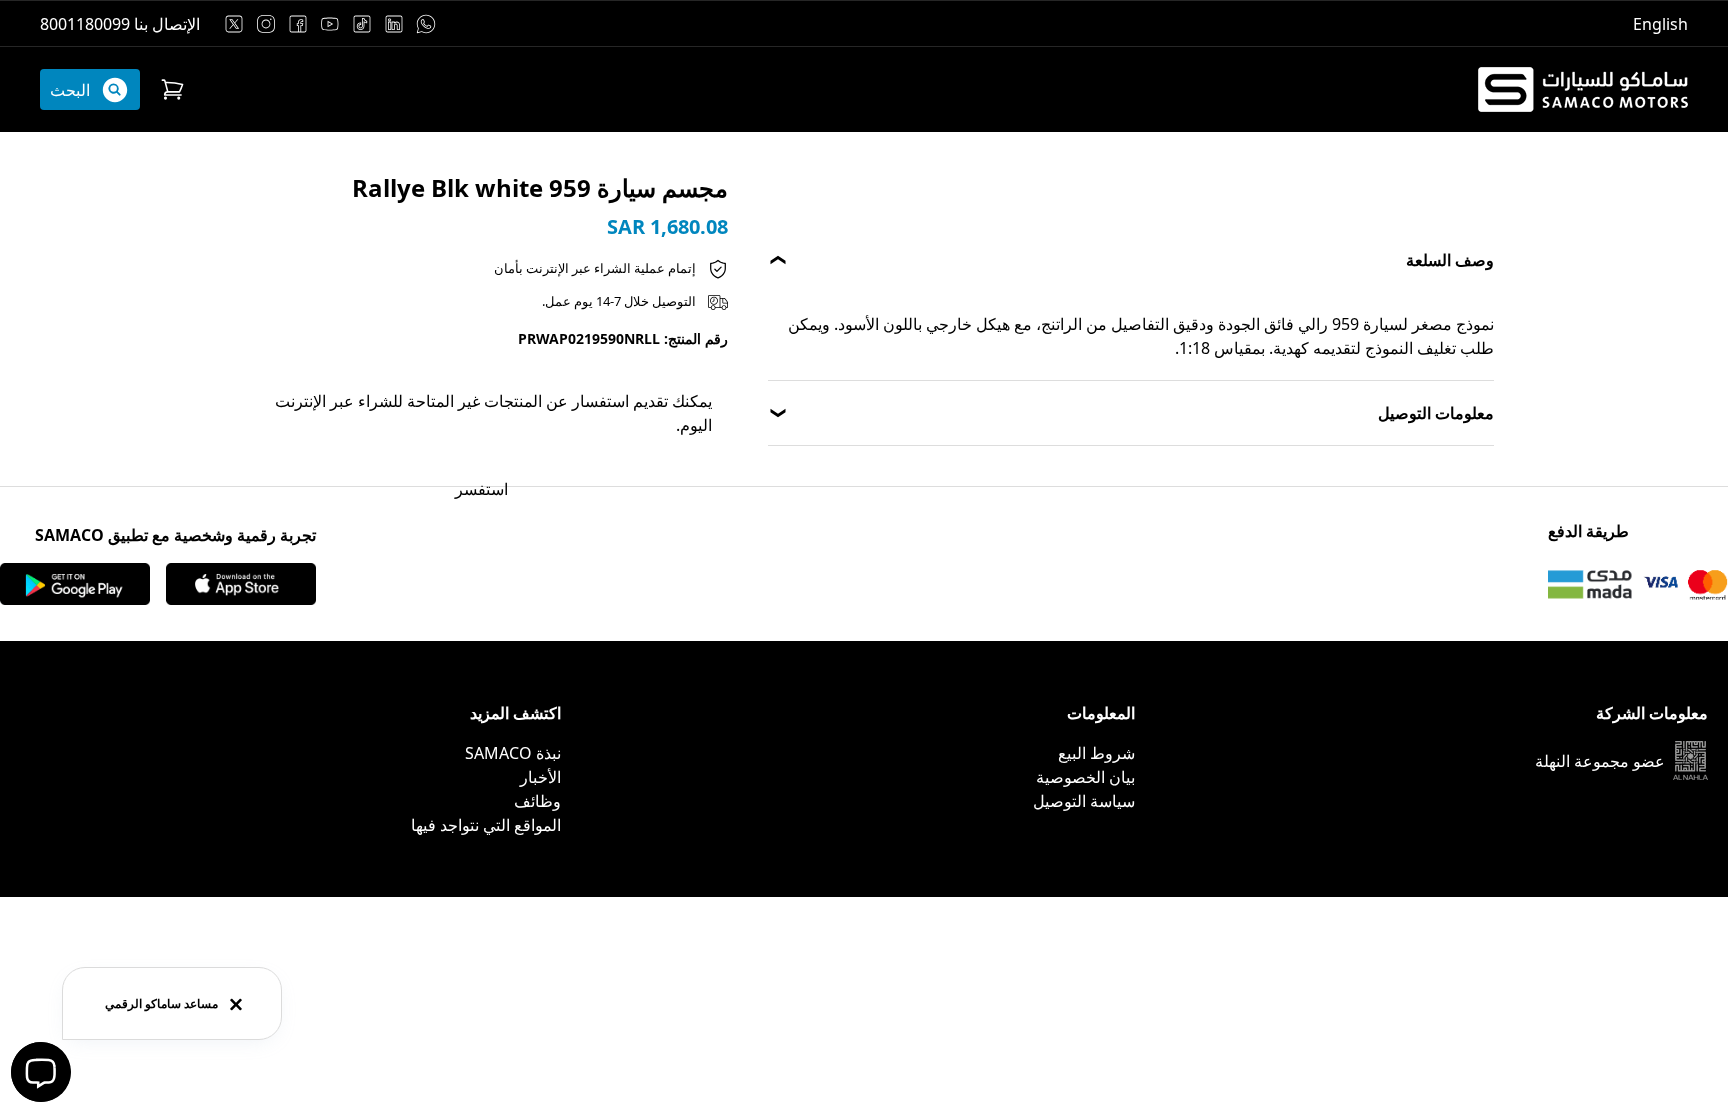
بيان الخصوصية (1085, 777)
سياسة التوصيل (1084, 801)
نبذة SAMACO (513, 753)
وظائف (537, 801)
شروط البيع (1096, 753)
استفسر (481, 489)
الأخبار (540, 777)
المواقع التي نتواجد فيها (486, 825)
